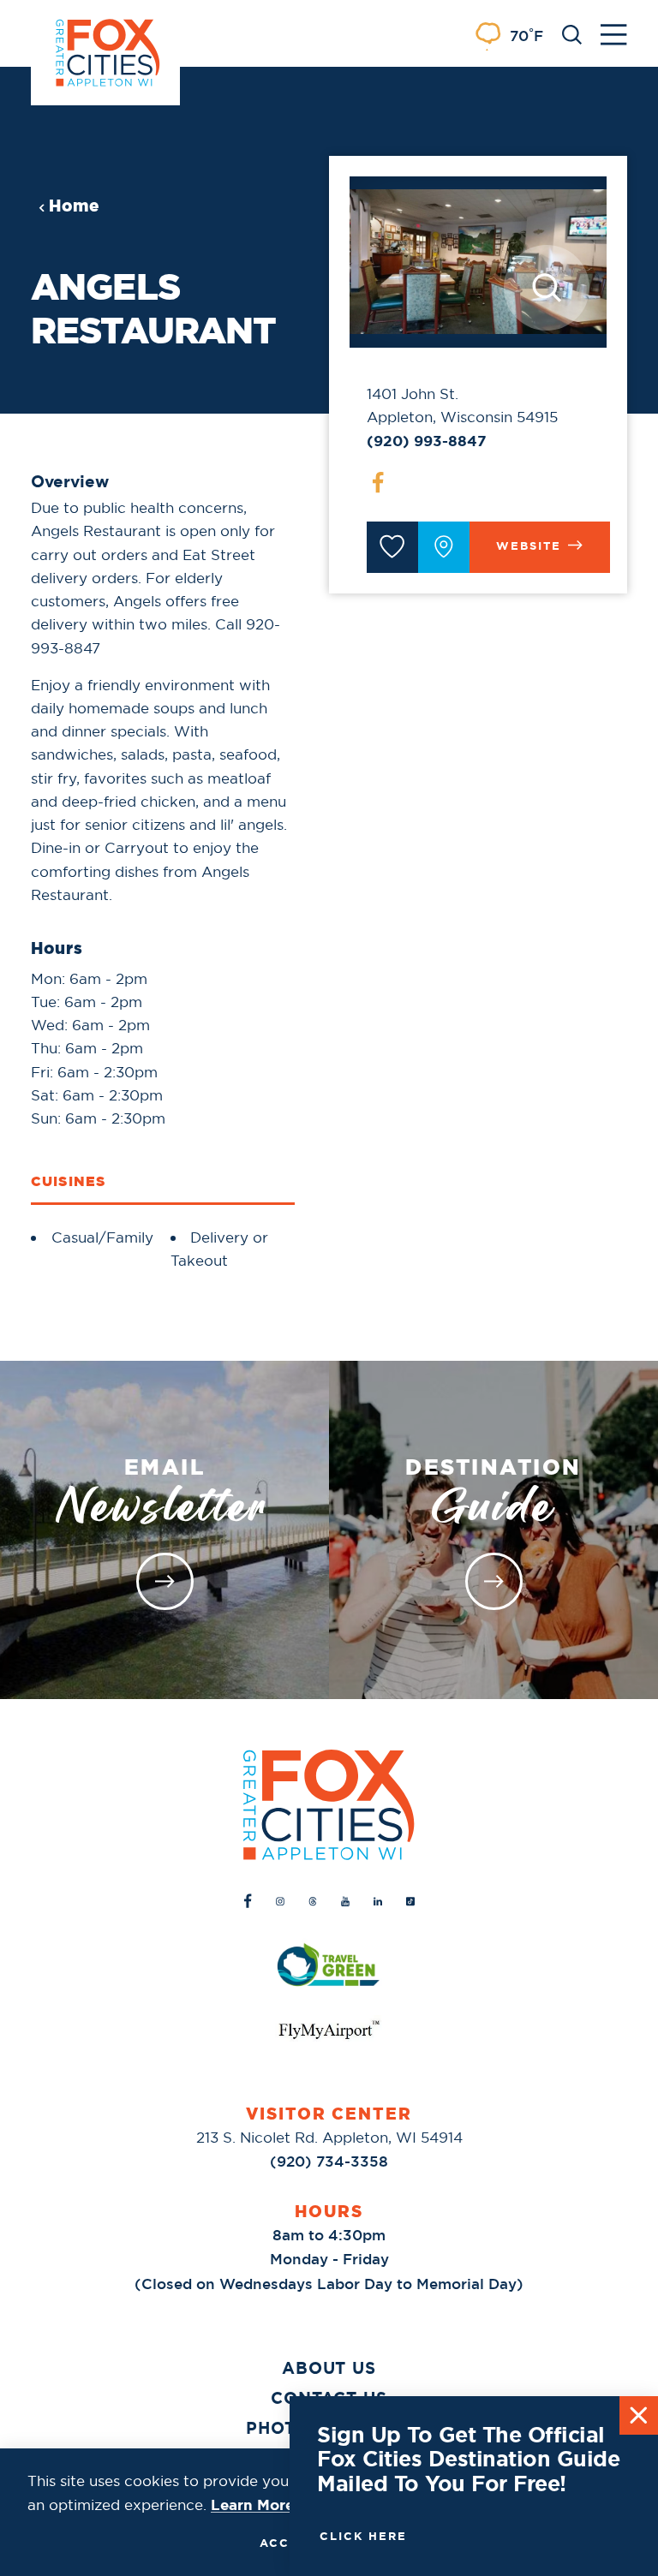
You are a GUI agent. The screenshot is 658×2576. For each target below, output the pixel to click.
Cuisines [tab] (68, 1181)
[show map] (444, 547)
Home (75, 206)
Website (529, 546)
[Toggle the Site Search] (572, 33)
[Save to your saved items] (392, 547)
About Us (329, 2368)
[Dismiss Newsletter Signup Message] (639, 2415)
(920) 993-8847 (427, 441)
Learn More (252, 2505)
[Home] (329, 1805)
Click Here (363, 2536)
